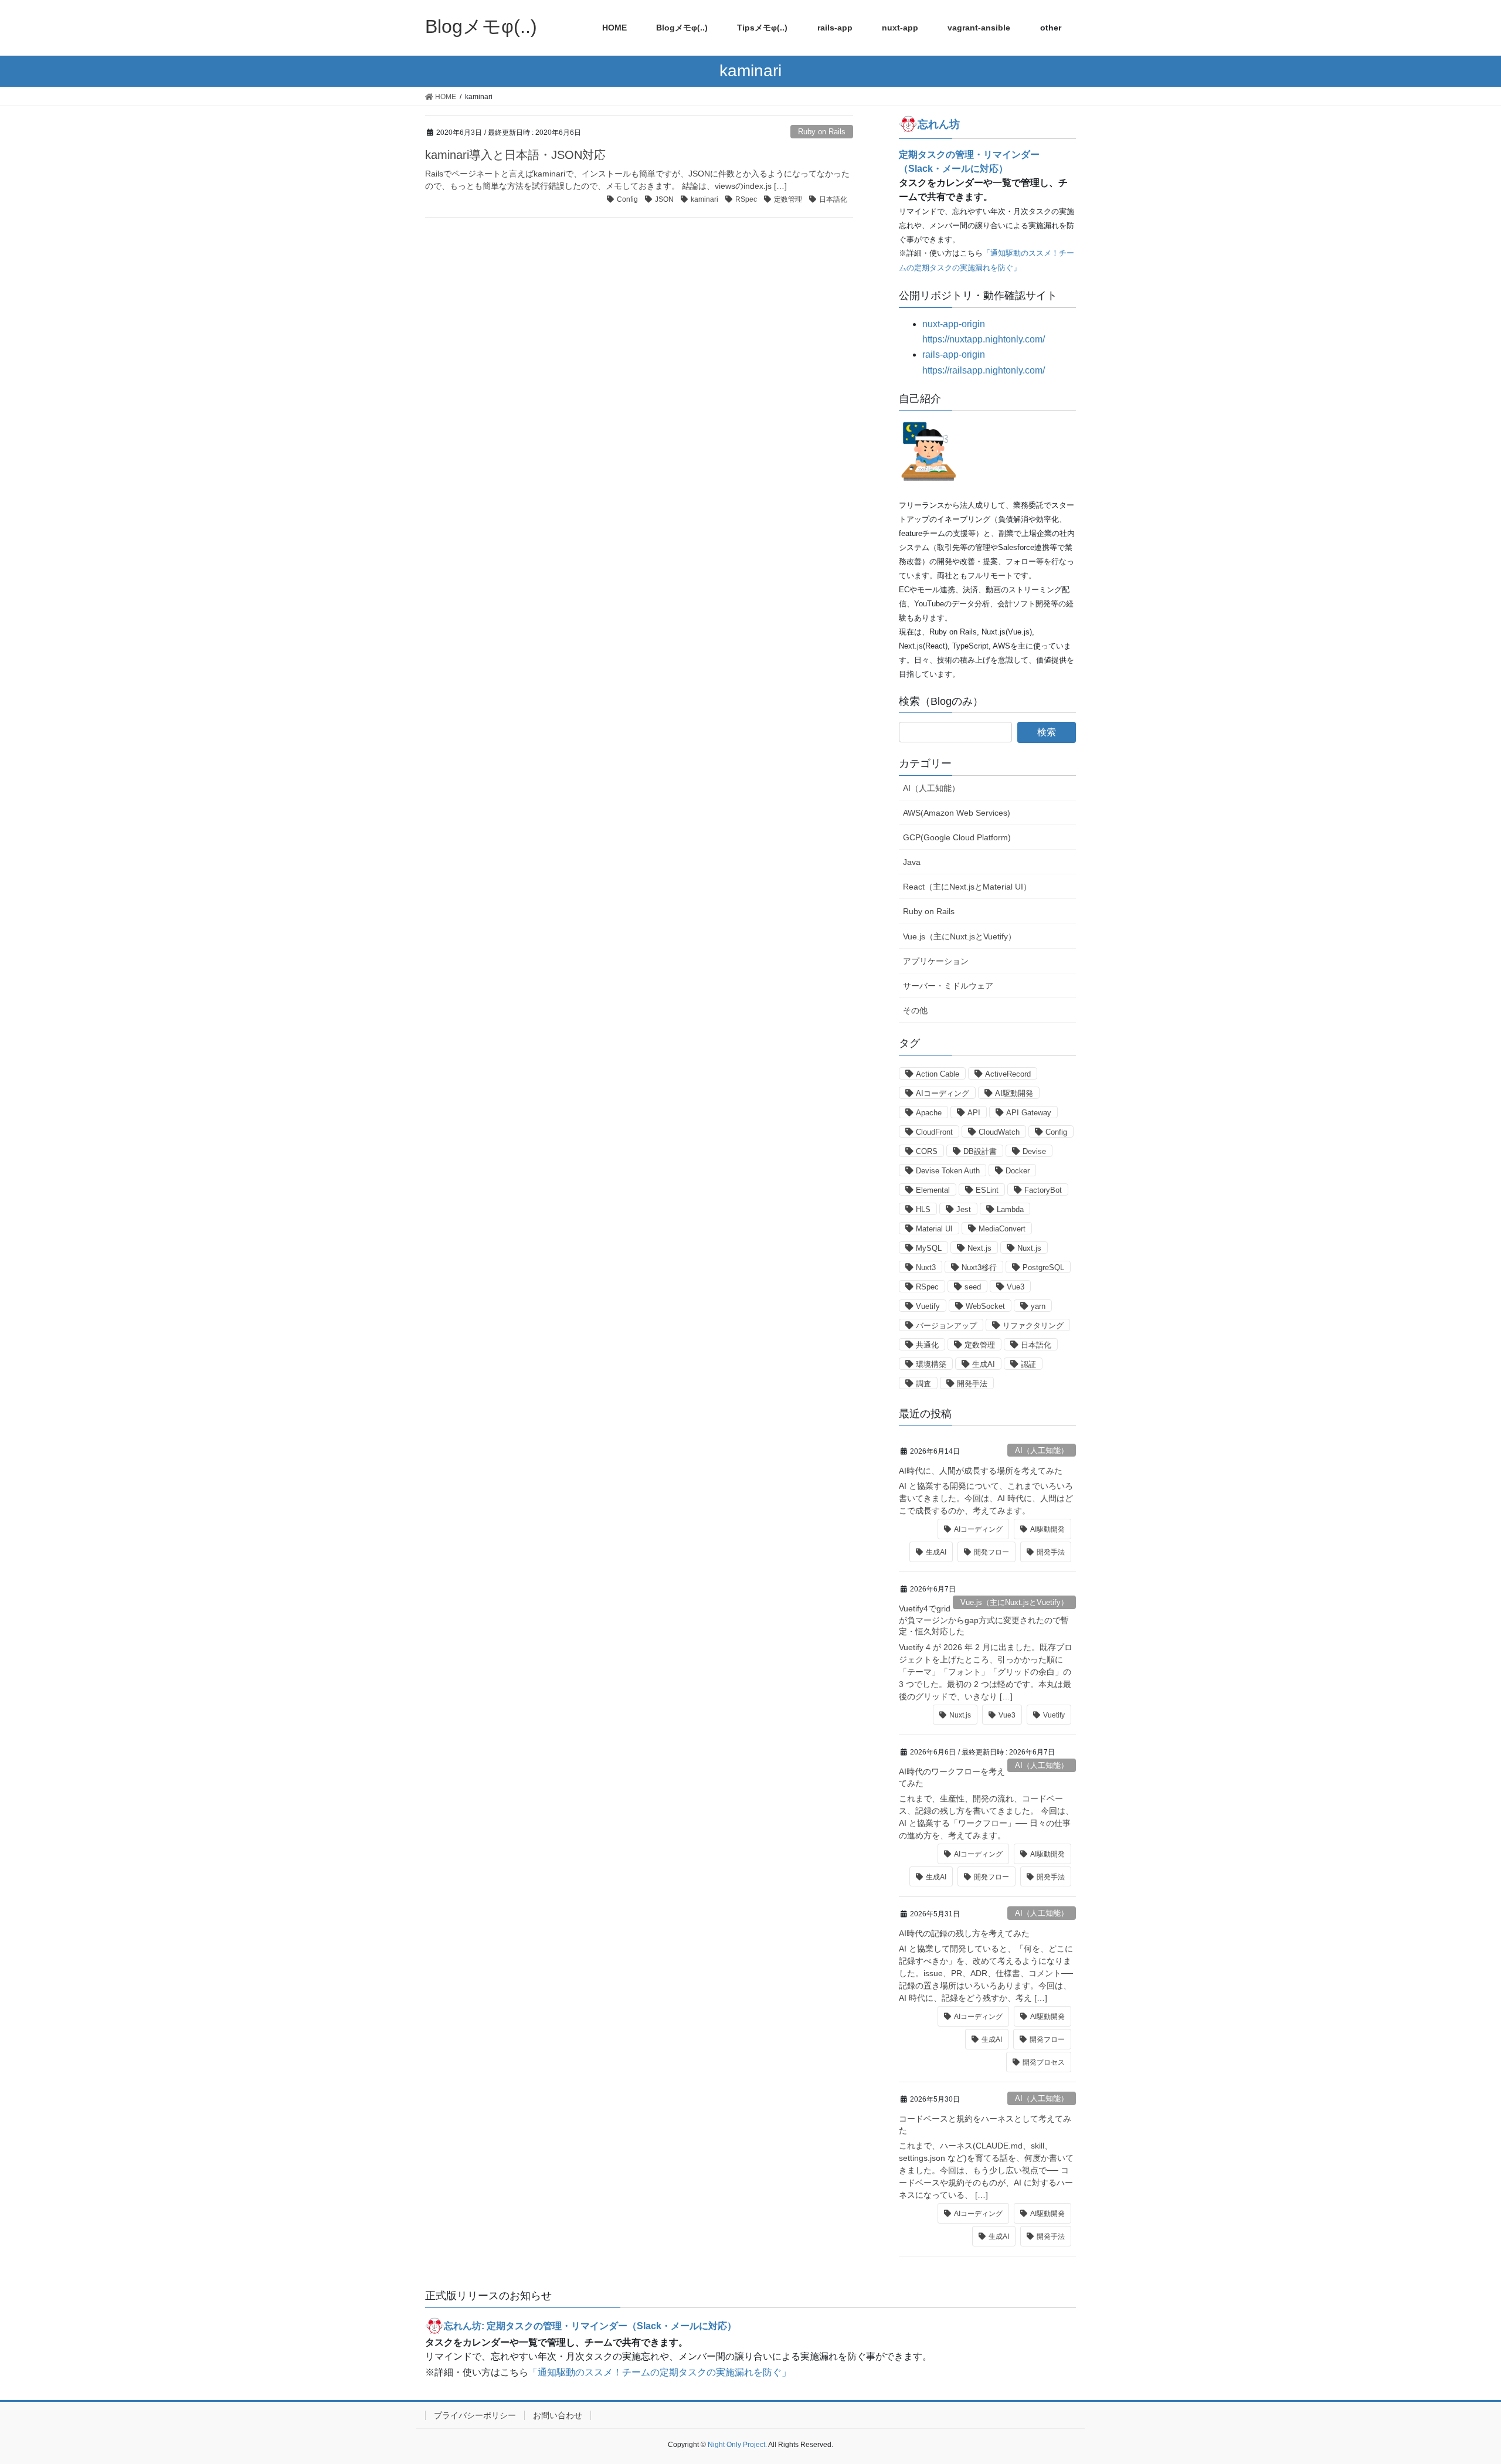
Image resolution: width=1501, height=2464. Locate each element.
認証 (1028, 1364)
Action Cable (938, 1074)
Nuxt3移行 (979, 1267)
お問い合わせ (558, 2415)
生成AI (984, 1364)
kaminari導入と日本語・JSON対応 (515, 155)
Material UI (934, 1229)
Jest (964, 1209)
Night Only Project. (737, 2445)
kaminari (704, 199)
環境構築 (931, 1364)
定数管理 (788, 199)
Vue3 (1016, 1287)
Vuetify (928, 1306)
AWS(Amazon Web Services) (957, 813)
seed (973, 1287)
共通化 (927, 1345)
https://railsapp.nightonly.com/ (984, 370)
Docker (1018, 1171)
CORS (927, 1151)
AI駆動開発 (1014, 1093)
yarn (1038, 1306)
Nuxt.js (1029, 1248)
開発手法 (972, 1384)
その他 (915, 1010)
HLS (923, 1209)
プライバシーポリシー (475, 2415)
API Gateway (1029, 1113)
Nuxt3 (926, 1267)
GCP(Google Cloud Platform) (957, 837)
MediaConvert (1002, 1229)
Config (627, 199)
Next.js (979, 1248)
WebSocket (985, 1306)
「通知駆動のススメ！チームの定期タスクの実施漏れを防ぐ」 (660, 2372)
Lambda (1010, 1209)
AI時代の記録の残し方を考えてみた (964, 1933)
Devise (1034, 1151)
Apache (929, 1113)
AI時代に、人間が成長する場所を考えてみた (981, 1471)
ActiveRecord (1008, 1074)
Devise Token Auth (948, 1171)
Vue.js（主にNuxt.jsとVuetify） (960, 936)
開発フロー (991, 1552)
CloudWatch (999, 1132)
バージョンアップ (946, 1326)
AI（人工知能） (931, 788)
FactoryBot (1043, 1190)
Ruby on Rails (822, 132)
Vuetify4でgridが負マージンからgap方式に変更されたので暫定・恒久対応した (984, 1620)
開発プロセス (1044, 2062)
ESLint (987, 1190)
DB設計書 (980, 1151)
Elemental (933, 1190)
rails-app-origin (954, 354)
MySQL (929, 1248)
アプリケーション (936, 961)
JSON (664, 199)
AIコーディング (943, 1093)
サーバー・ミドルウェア (948, 986)
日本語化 (833, 199)
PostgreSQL (1043, 1267)
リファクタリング (1033, 1326)
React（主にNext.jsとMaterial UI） (967, 887)
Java (912, 862)
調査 (923, 1384)
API (974, 1113)
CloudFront (934, 1132)
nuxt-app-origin (954, 324)
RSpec (746, 199)
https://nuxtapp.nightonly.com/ (984, 339)
